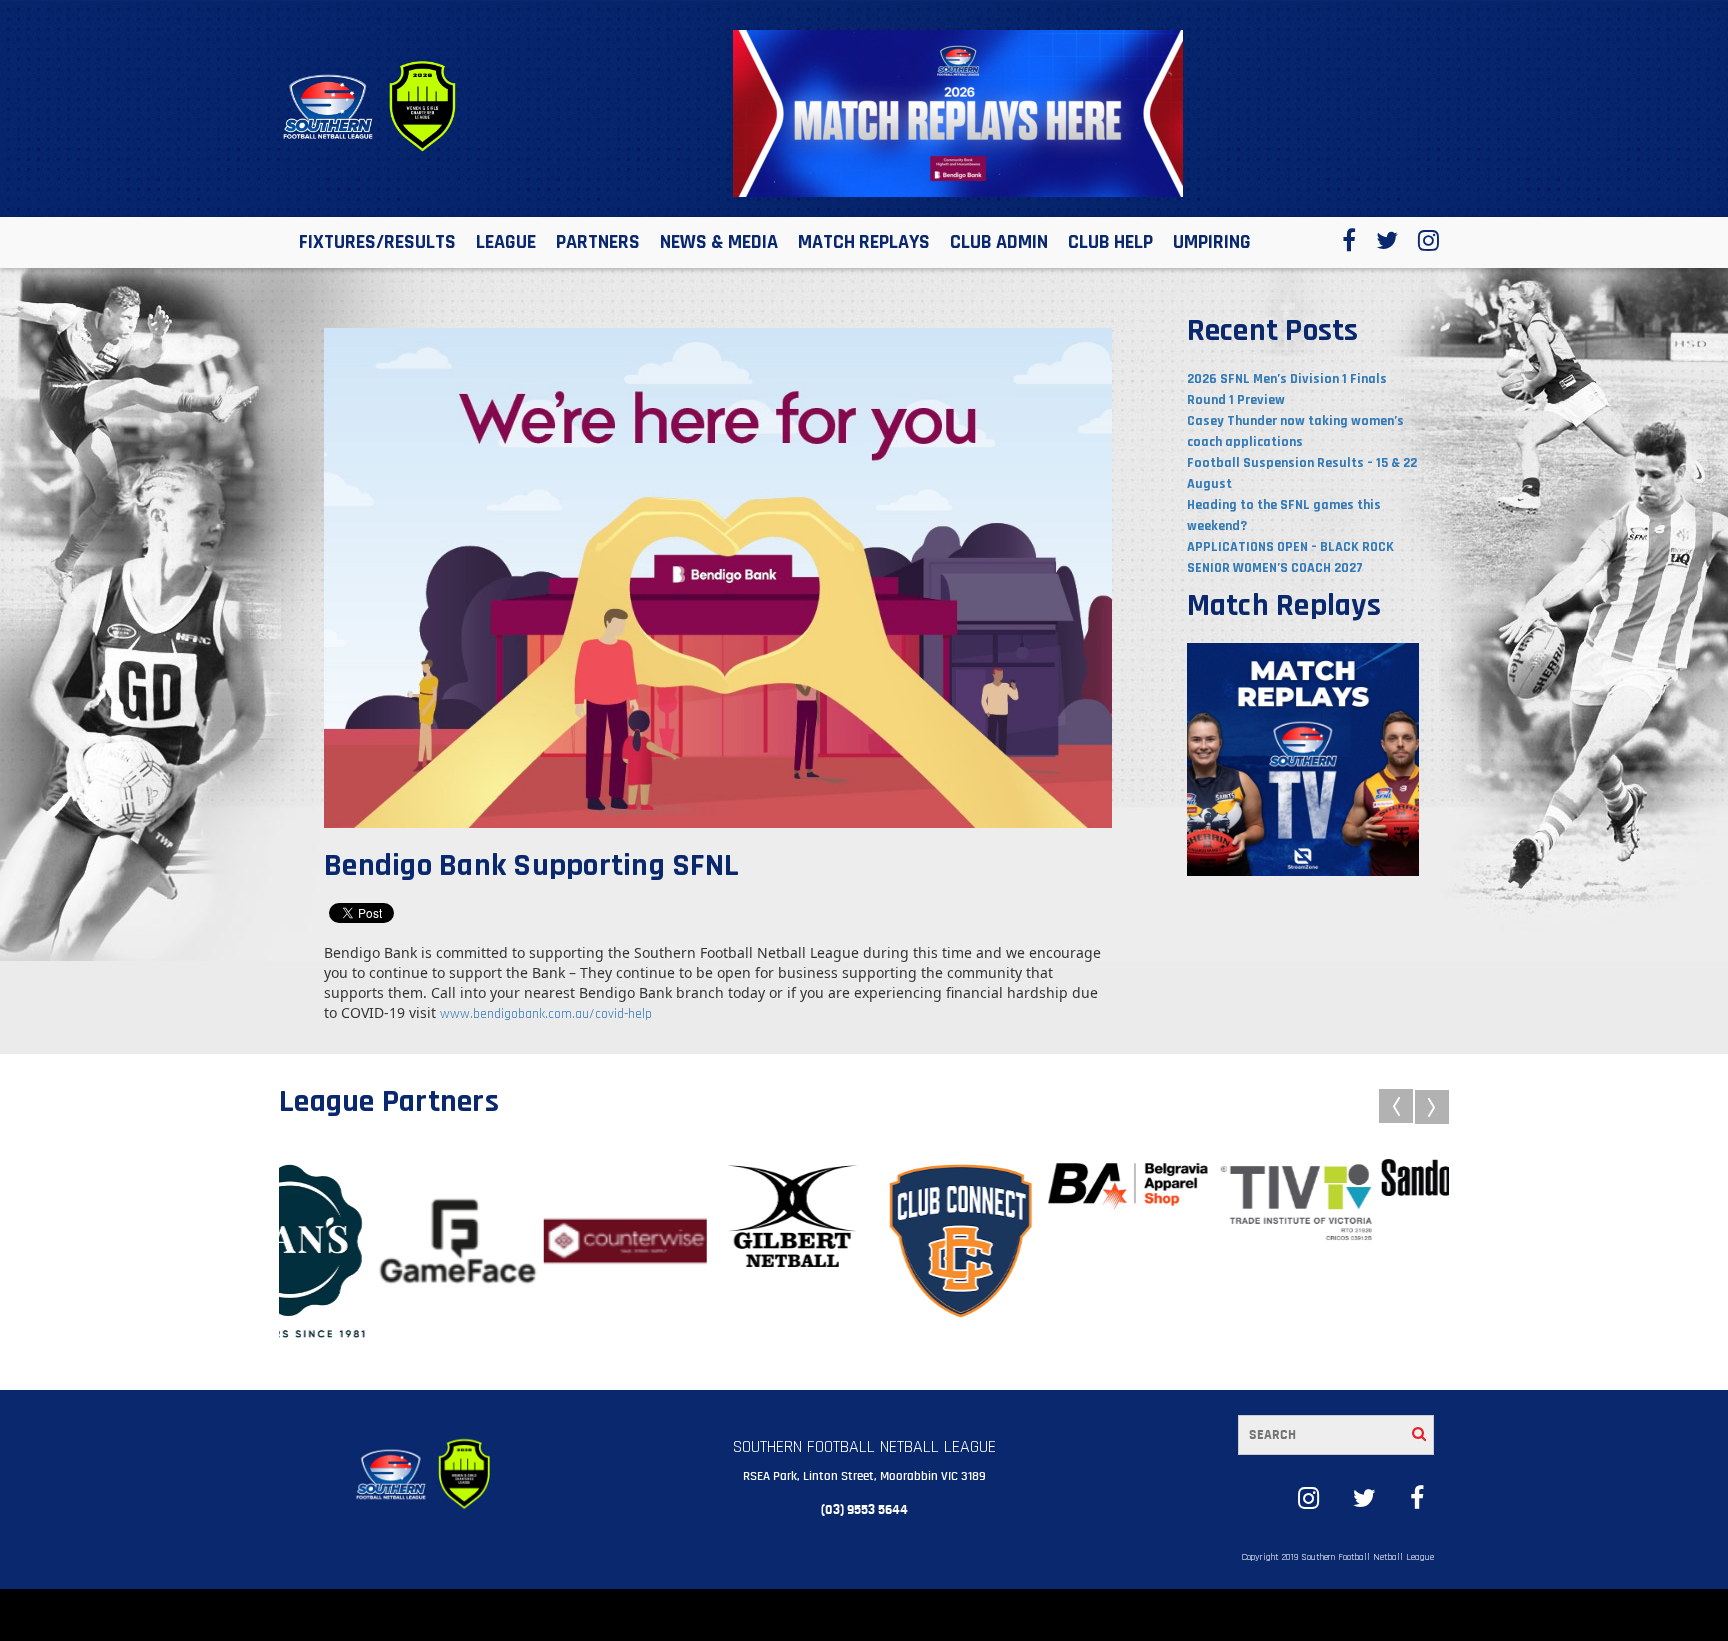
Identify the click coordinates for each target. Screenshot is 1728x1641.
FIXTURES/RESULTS (377, 242)
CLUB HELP (1110, 242)
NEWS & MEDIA (719, 242)
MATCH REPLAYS (864, 242)
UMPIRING (1212, 242)
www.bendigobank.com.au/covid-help (546, 1014)
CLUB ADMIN (999, 242)
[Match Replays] (1303, 759)
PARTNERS (598, 242)
